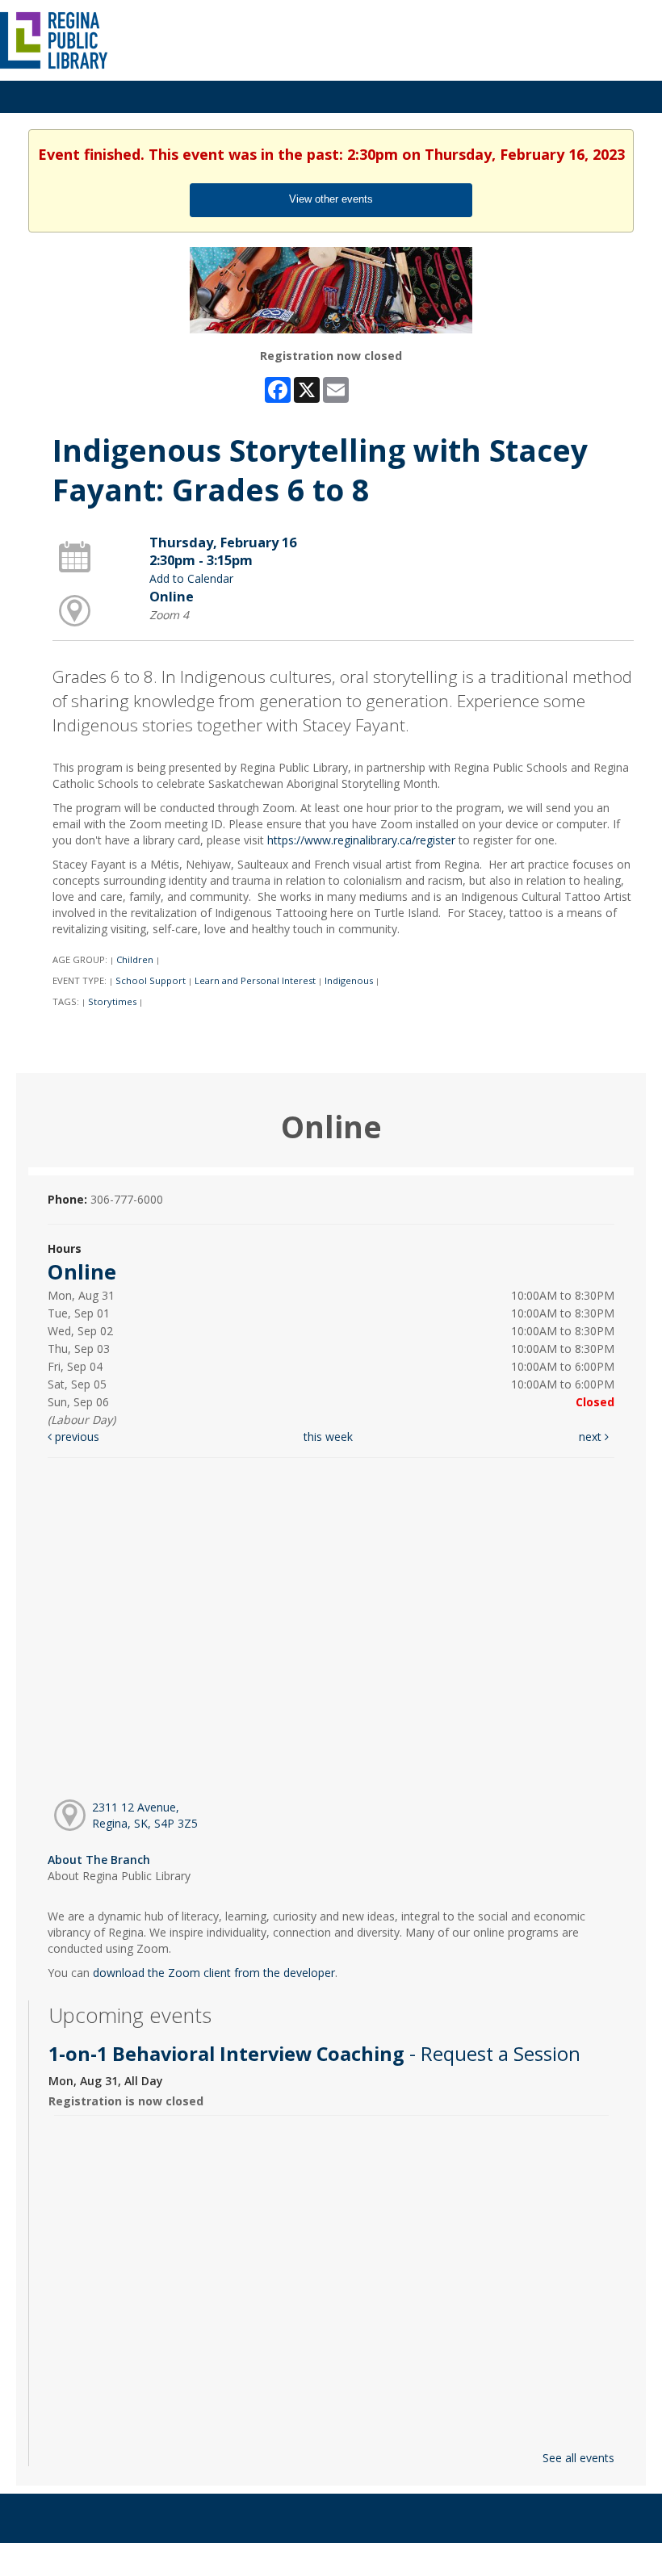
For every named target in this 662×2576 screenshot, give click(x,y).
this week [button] (328, 1437)
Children (135, 959)
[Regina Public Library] (54, 39)
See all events (578, 2458)
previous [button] (75, 1437)
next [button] (592, 1437)
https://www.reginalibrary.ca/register (361, 840)
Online (172, 597)
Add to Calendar (191, 578)
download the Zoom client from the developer (214, 1973)
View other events (331, 199)
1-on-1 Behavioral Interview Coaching (314, 2054)
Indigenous (349, 980)
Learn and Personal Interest (255, 980)
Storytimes (112, 1001)
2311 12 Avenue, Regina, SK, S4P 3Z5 (145, 1815)
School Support (151, 980)
